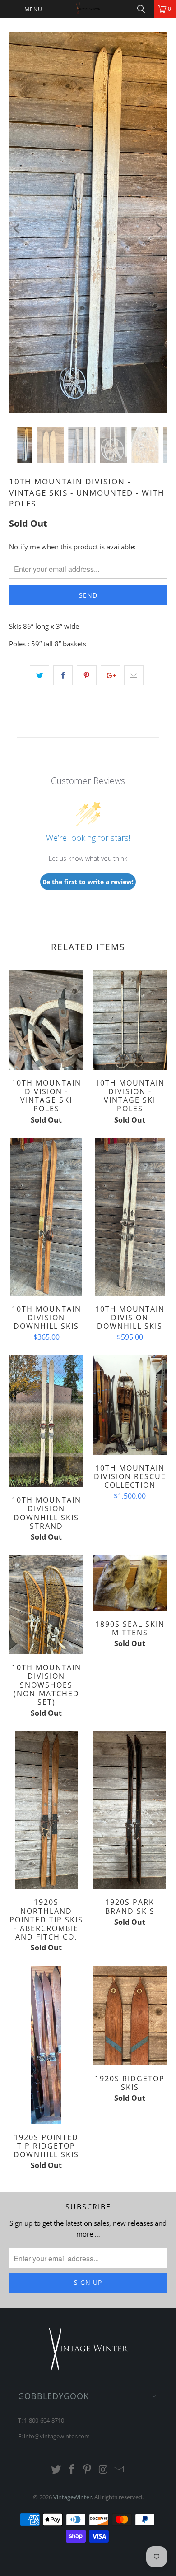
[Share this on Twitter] (39, 675)
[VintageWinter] (88, 9)
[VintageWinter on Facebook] (72, 2470)
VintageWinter (72, 2497)
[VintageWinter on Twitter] (56, 2470)
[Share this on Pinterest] (86, 675)
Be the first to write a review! (88, 882)
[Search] (144, 9)
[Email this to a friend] (134, 675)
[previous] (18, 229)
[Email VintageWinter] (119, 2470)
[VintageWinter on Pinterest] (88, 2470)
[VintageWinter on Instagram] (103, 2470)
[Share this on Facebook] (63, 675)
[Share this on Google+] (110, 675)
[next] (158, 229)
